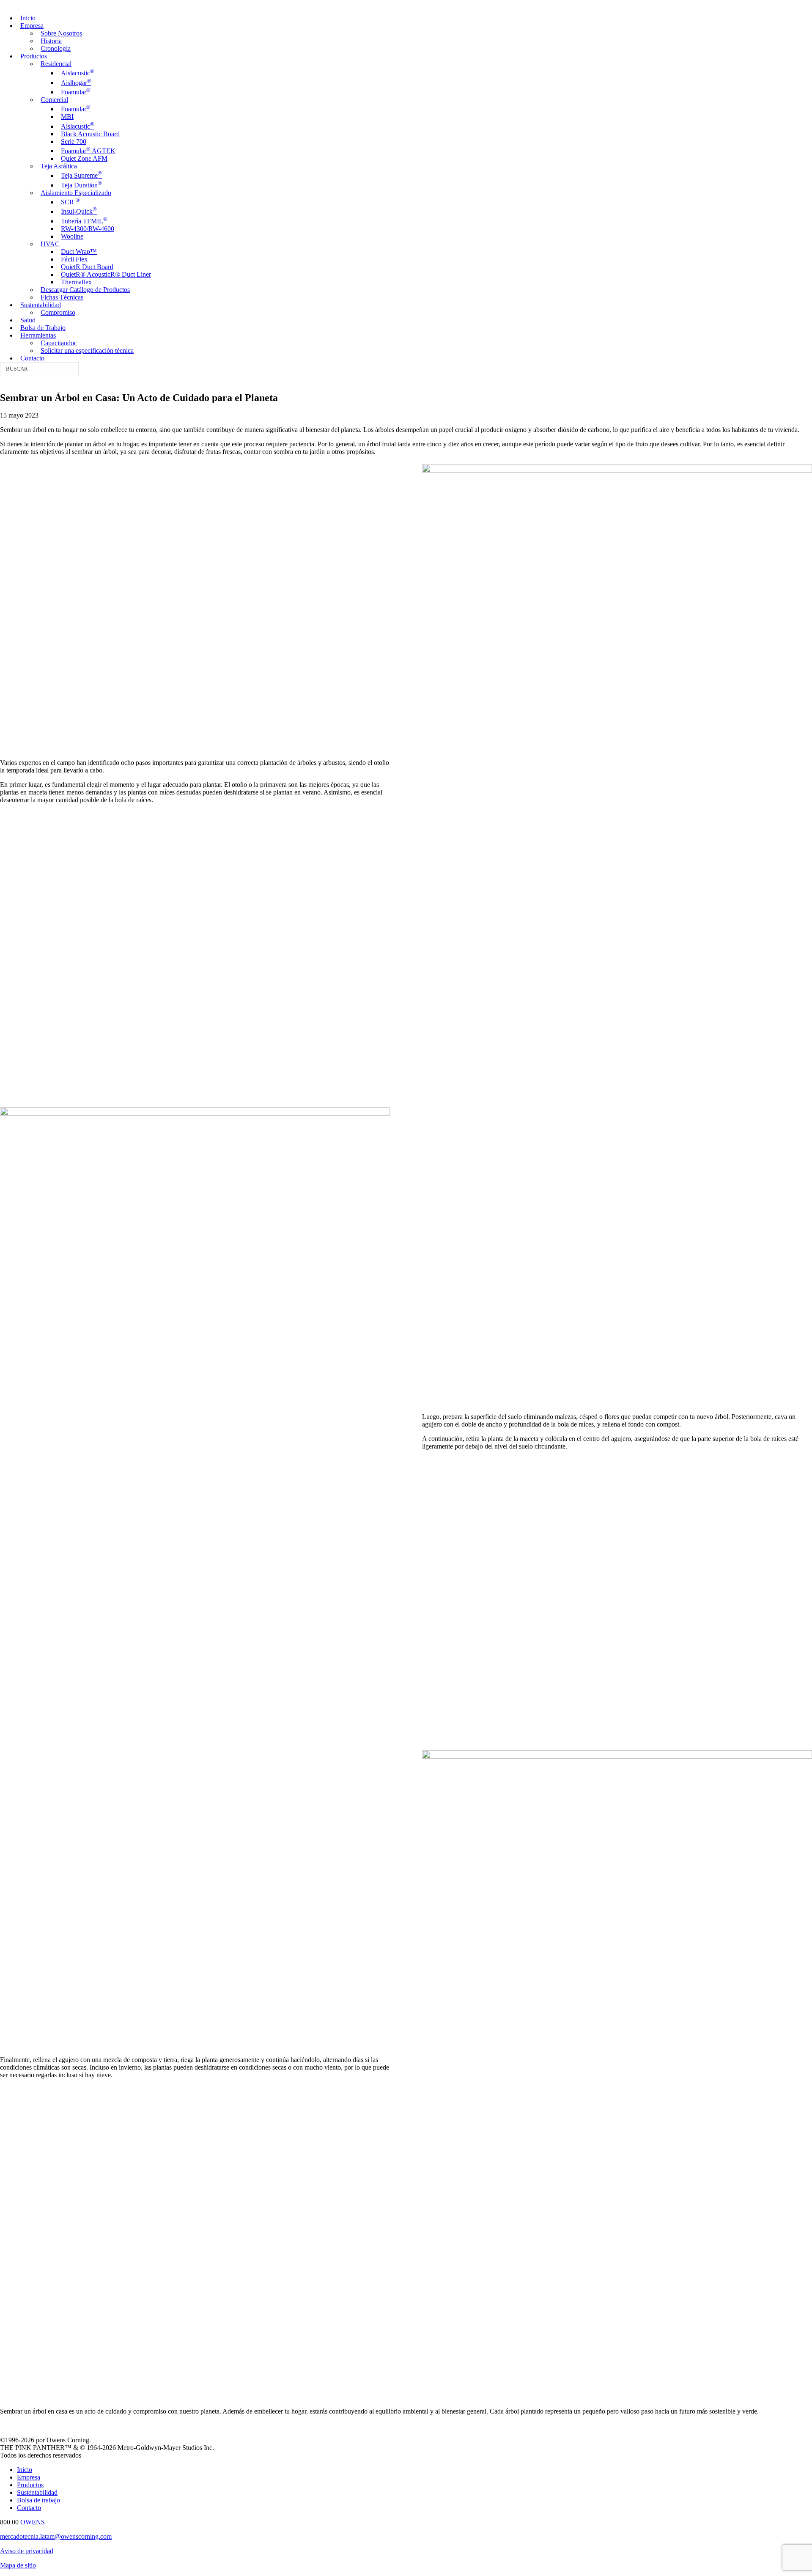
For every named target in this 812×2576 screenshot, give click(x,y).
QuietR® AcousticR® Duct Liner (106, 274)
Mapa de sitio (18, 2565)
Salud (28, 320)
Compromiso (58, 312)
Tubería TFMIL (84, 221)
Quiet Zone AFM (84, 158)
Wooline (72, 236)
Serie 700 (74, 142)
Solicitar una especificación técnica (87, 351)
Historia (51, 41)
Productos (34, 56)
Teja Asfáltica (59, 166)
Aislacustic (78, 73)
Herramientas (38, 335)
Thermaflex (76, 282)
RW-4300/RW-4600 (88, 229)
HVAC (50, 244)
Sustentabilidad (41, 305)
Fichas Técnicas (62, 297)
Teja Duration (81, 185)
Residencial (56, 64)
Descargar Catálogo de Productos (85, 290)
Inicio (28, 18)
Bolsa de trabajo (38, 2500)
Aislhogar (76, 83)
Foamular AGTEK (88, 151)
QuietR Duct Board (87, 267)
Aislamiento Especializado (76, 193)
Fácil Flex (74, 259)
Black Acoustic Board (90, 134)
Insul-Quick (79, 211)
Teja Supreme (81, 175)
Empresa (32, 26)
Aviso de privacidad (27, 2551)
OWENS (33, 2522)
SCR (70, 202)
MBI (67, 117)
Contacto (32, 358)
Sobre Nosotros (61, 33)
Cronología (56, 48)
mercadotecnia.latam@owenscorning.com (56, 2536)
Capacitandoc (59, 343)
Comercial (54, 100)
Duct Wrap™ (79, 252)
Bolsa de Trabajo (43, 328)
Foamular (76, 92)
